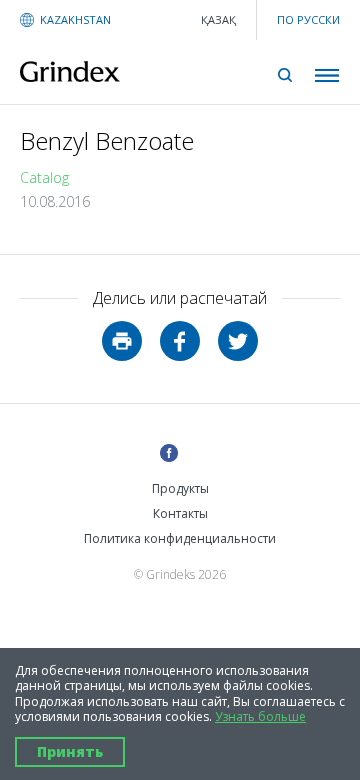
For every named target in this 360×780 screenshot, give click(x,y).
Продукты (180, 488)
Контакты (180, 513)
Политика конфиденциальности (180, 538)
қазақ (218, 19)
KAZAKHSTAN (75, 19)
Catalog (44, 177)
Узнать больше (260, 717)
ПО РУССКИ (308, 19)
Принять (70, 751)
